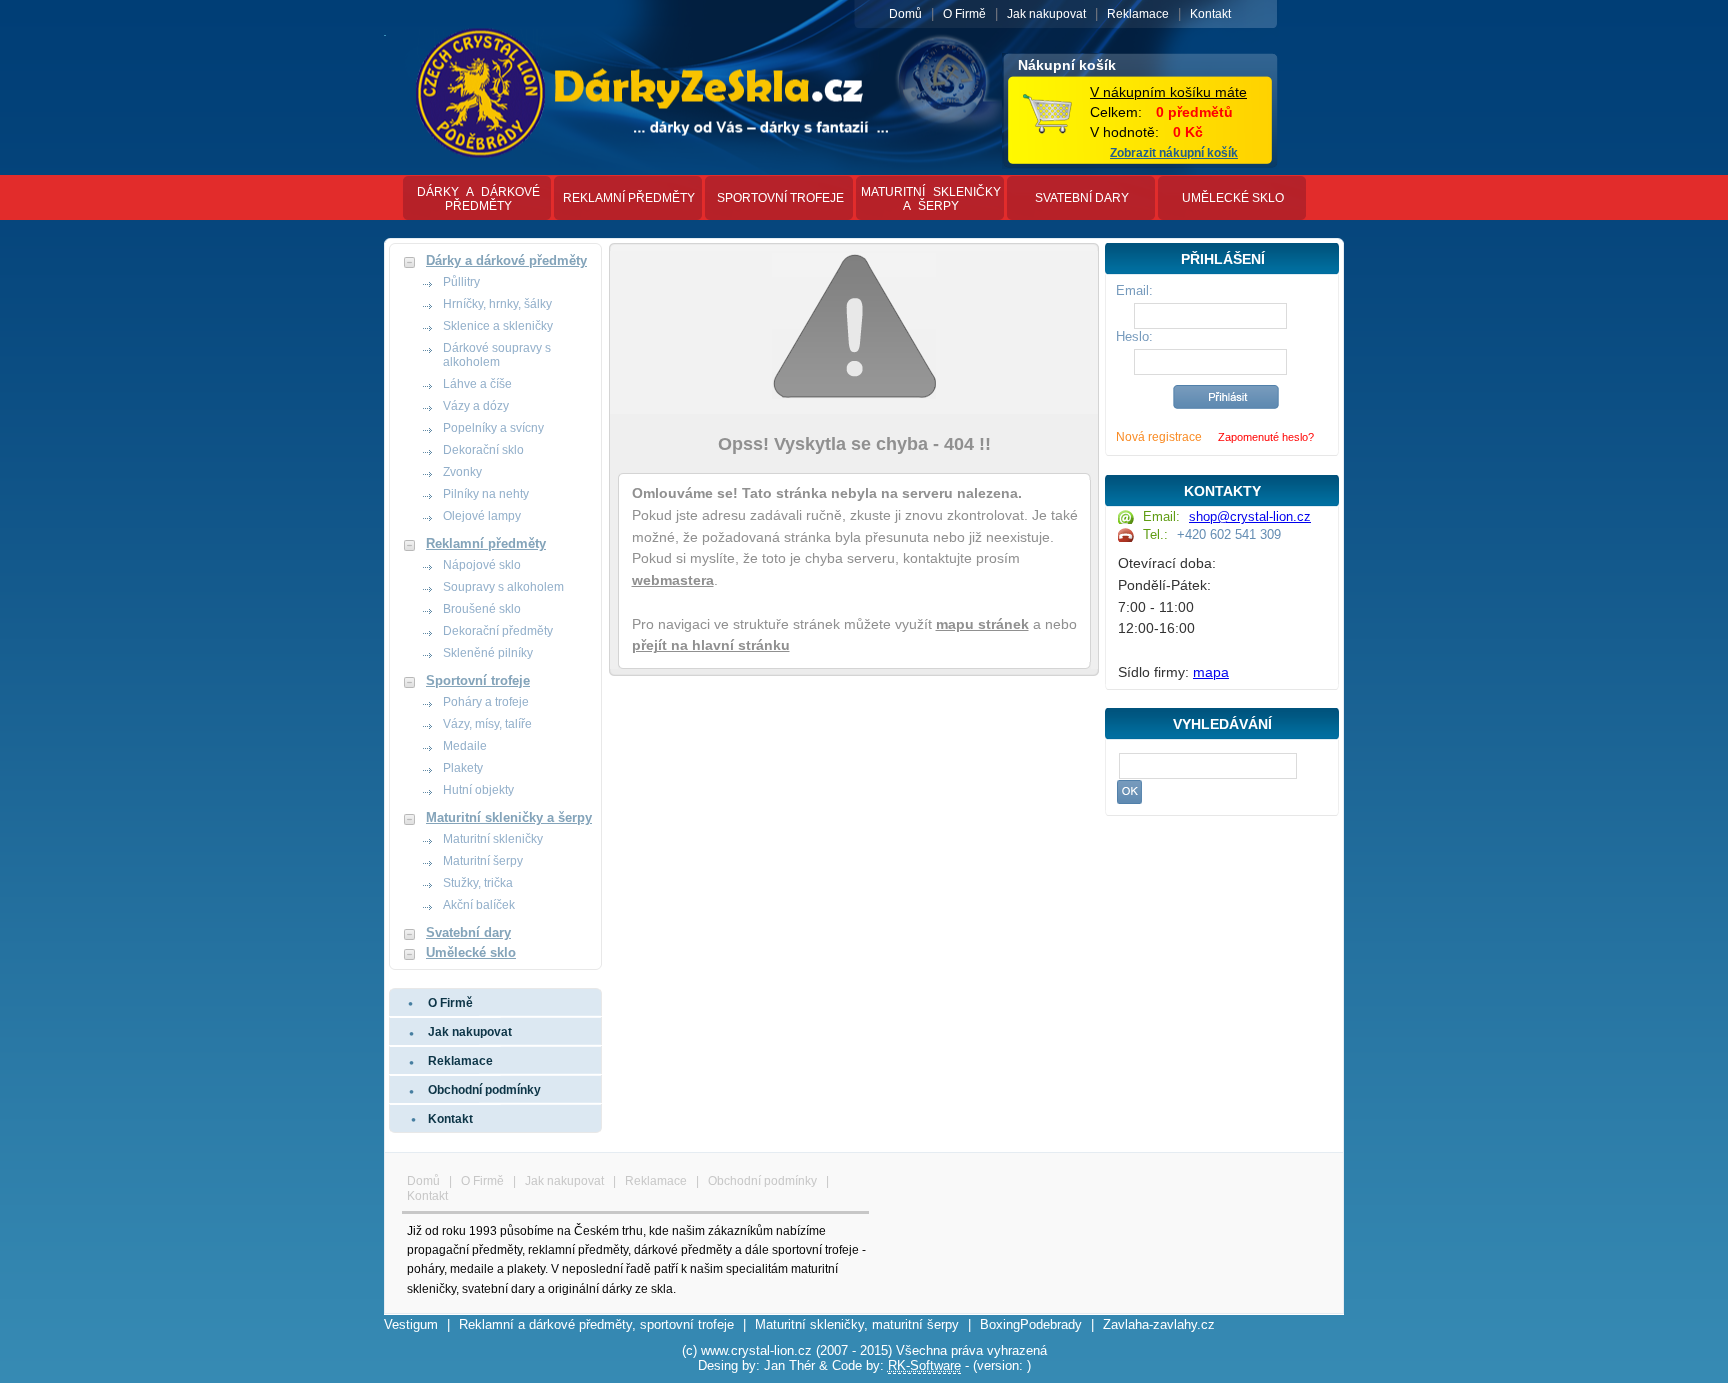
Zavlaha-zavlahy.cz (1159, 1324)
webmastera (673, 580)
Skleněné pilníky (488, 653)
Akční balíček (479, 905)
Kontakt (1210, 14)
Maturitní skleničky (493, 839)
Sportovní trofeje (780, 198)
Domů (905, 14)
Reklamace (1138, 14)
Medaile (465, 746)
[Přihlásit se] (1226, 397)
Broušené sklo (482, 609)
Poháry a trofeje (486, 702)
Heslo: (1134, 336)
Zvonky (462, 472)
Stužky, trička (478, 883)
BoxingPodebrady (1031, 1324)
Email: (1134, 290)
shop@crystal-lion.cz (1250, 516)
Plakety (463, 768)
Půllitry (461, 282)
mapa (1211, 672)
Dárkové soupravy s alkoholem (497, 355)
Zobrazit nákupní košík (1174, 153)
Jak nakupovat (1046, 14)
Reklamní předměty (629, 198)
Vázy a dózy (476, 406)
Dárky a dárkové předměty (478, 199)
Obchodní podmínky (484, 1090)
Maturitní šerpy (483, 861)
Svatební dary (1082, 198)
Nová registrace (1159, 437)
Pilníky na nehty (486, 494)
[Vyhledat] (1129, 792)
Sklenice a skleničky (498, 326)
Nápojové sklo (482, 565)
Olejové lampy (482, 516)
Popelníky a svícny (493, 428)
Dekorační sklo (483, 450)
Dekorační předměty (498, 631)
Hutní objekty (478, 790)
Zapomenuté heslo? (1266, 437)
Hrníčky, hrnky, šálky (497, 304)
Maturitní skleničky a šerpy (931, 199)
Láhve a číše (477, 384)
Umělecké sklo (1233, 198)
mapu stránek (982, 624)
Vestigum (411, 1324)
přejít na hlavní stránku (711, 645)
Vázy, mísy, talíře (487, 724)
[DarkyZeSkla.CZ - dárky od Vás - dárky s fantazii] (385, 32)
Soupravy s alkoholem (503, 587)
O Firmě (964, 14)
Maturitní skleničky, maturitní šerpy (857, 1324)
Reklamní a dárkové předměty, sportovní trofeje (596, 1324)
